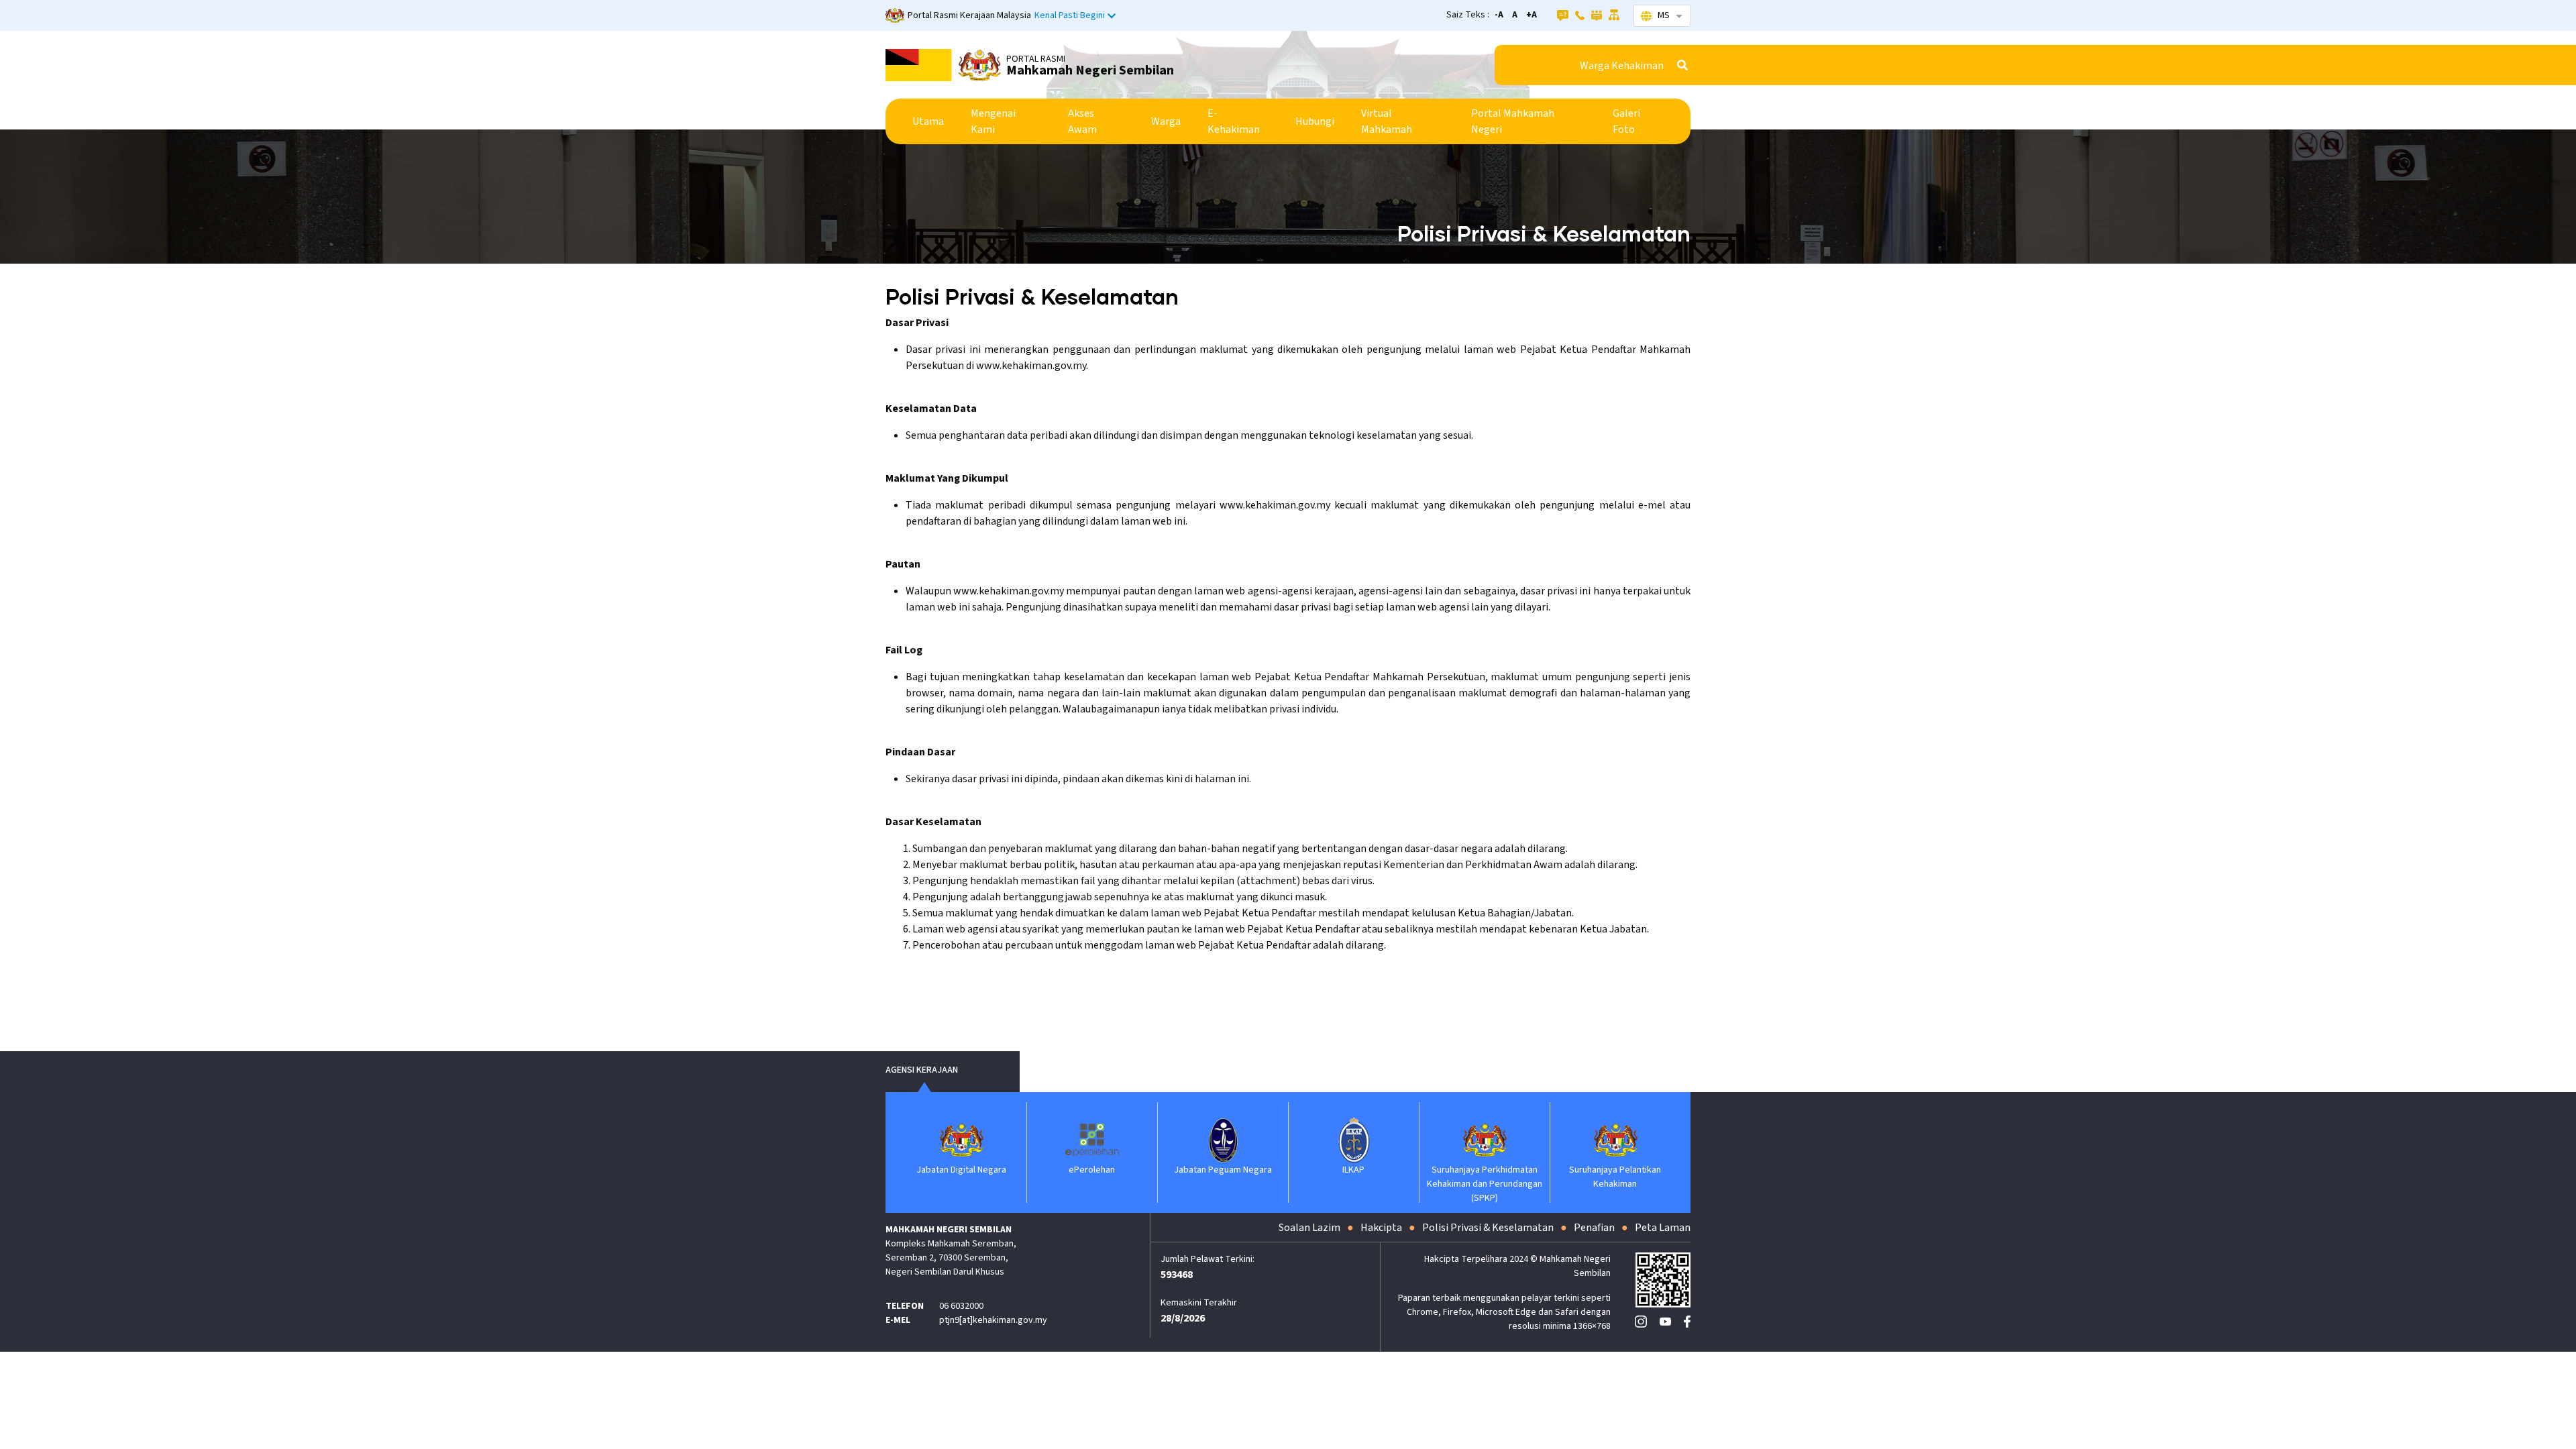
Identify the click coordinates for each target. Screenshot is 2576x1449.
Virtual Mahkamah (1387, 121)
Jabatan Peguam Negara (1223, 1170)
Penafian (1594, 1228)
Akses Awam (1082, 121)
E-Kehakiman (1234, 121)
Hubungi (1315, 121)
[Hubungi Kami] (1580, 15)
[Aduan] (1597, 15)
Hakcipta (1381, 1228)
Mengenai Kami (993, 121)
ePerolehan (1092, 1170)
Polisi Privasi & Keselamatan (1488, 1228)
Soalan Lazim (1309, 1228)
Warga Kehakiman (1622, 66)
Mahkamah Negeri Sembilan (1090, 70)
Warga (1166, 121)
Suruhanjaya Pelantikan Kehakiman (1615, 1177)
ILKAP (1353, 1170)
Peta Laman (1663, 1228)
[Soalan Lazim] (1563, 15)
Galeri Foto (1626, 121)
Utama (928, 121)
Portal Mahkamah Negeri (1513, 121)
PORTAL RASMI (1036, 59)
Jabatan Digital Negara (961, 1170)
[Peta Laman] (1614, 15)
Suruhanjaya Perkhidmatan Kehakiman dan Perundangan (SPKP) (1485, 1184)
